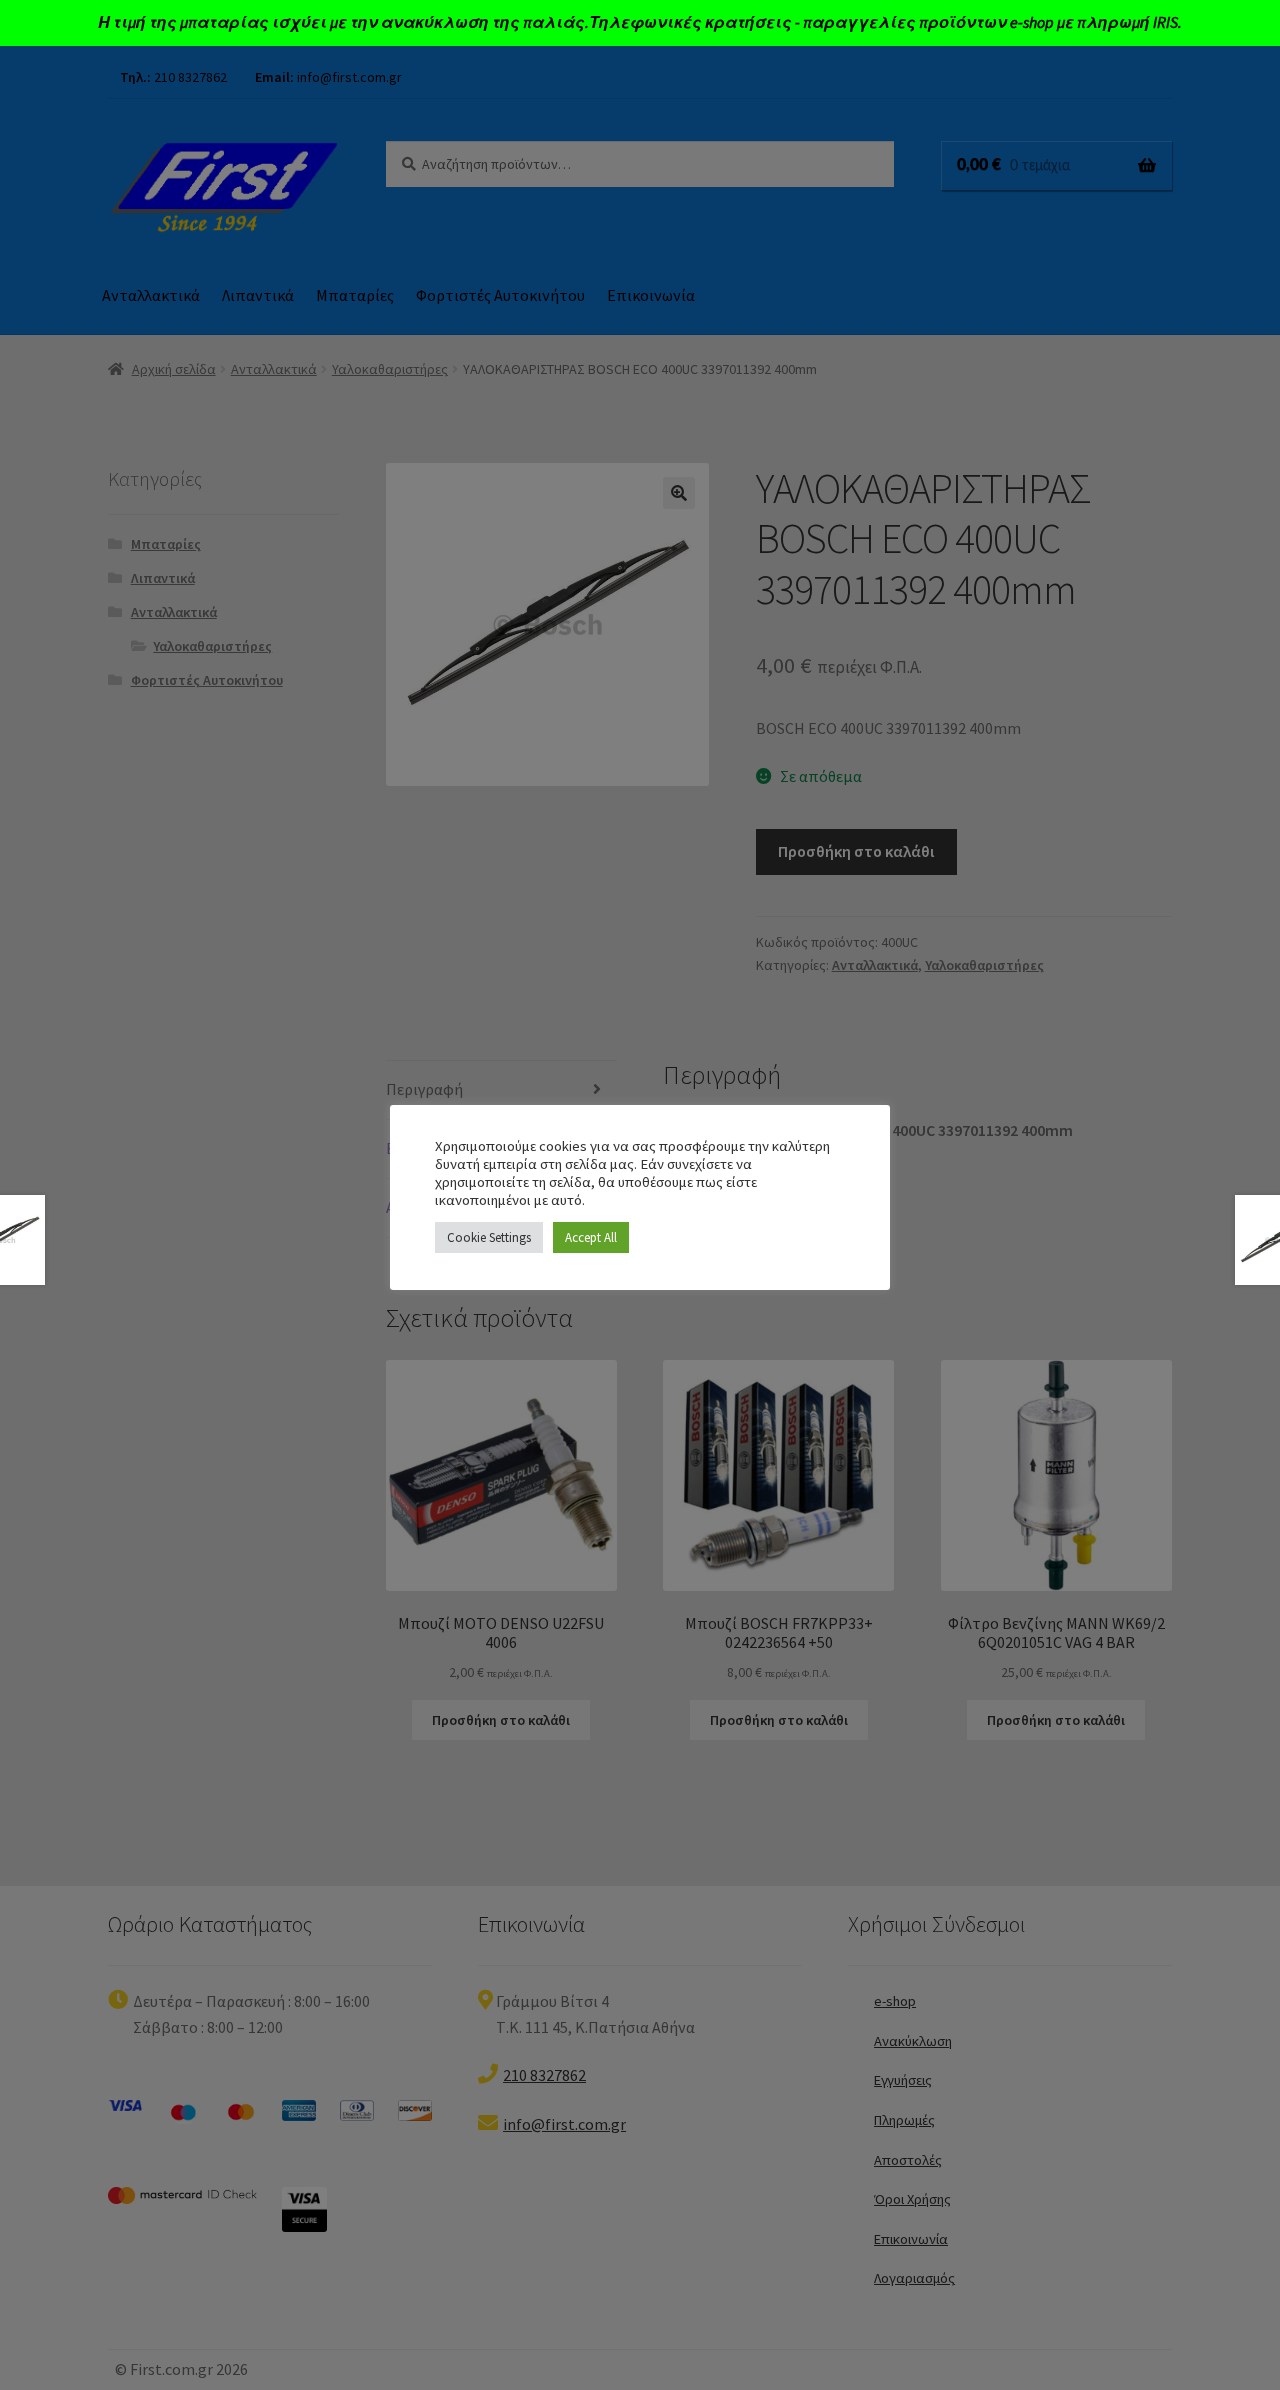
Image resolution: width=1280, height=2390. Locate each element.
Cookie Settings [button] (489, 1237)
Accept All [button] (591, 1237)
